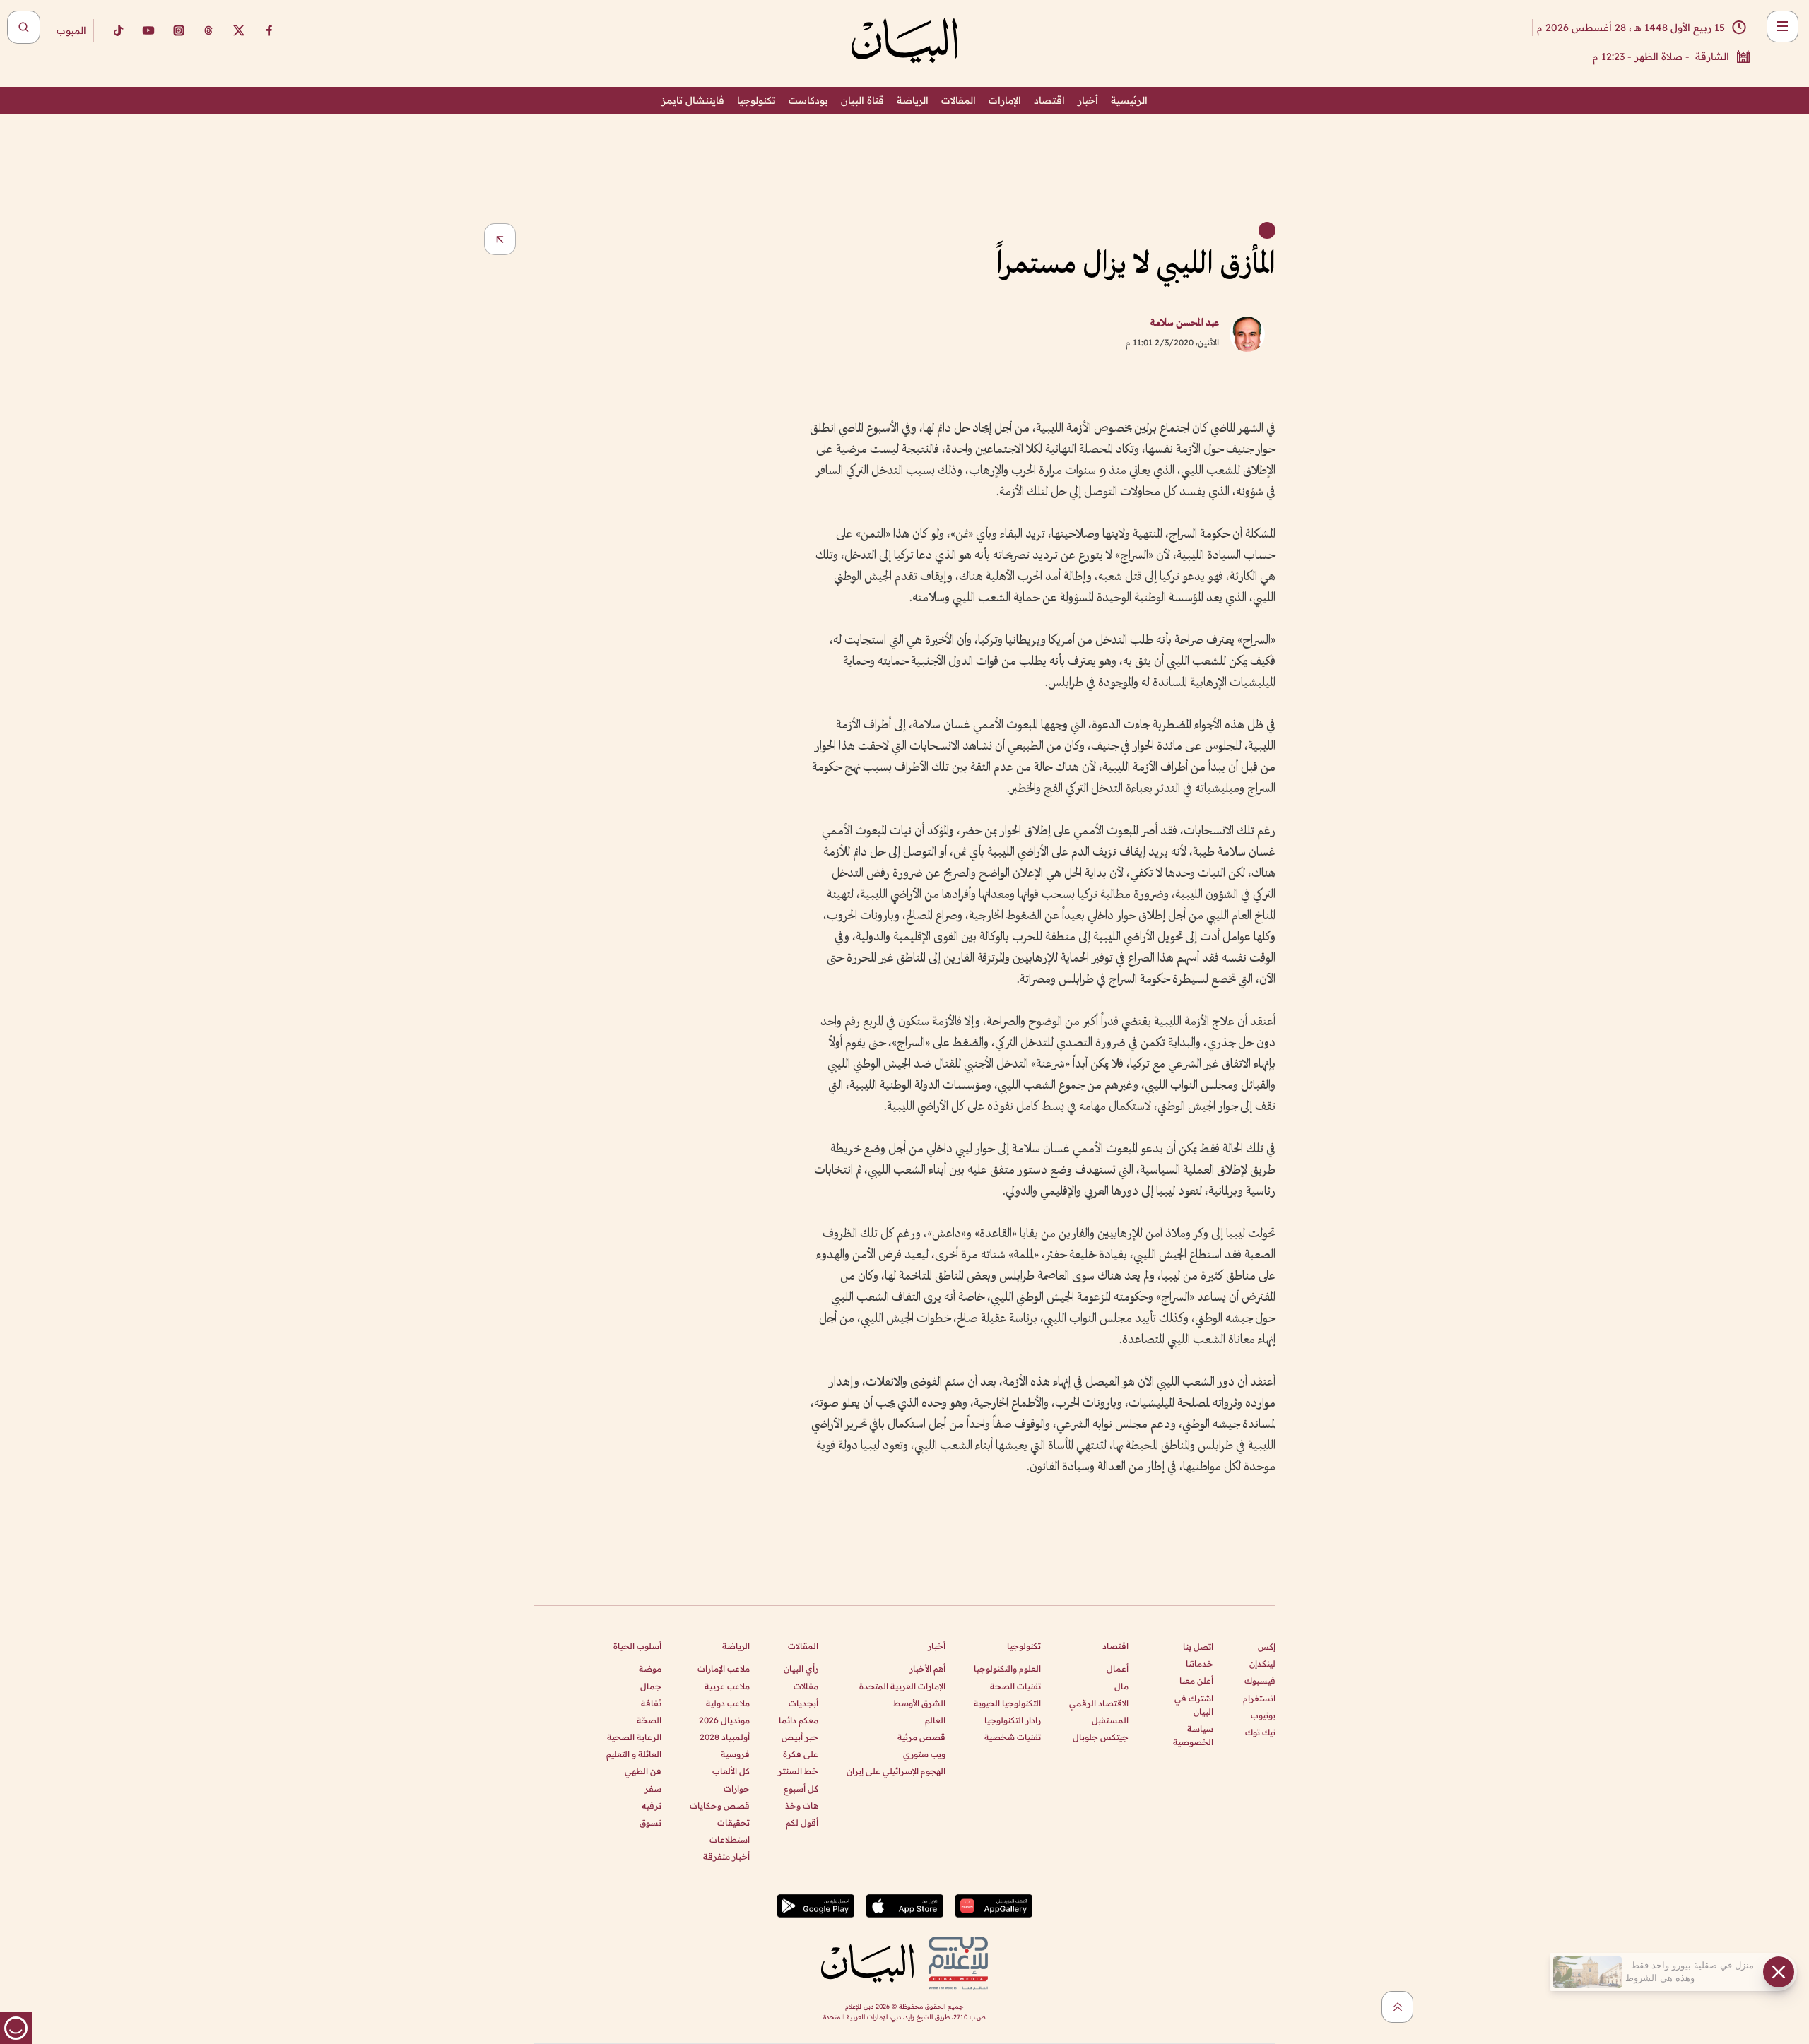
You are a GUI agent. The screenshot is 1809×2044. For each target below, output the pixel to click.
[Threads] (208, 30)
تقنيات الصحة (1015, 1686)
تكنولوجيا (756, 100)
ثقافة (651, 1703)
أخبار (1088, 100)
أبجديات (803, 1703)
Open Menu (1783, 26)
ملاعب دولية (728, 1703)
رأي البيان (801, 1668)
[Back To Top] (1397, 2007)
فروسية (735, 1754)
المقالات (959, 100)
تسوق (650, 1823)
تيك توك (1260, 1732)
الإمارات (1005, 100)
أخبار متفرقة (726, 1856)
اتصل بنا (1198, 1647)
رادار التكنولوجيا (1013, 1720)
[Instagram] (179, 30)
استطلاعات (730, 1839)
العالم (935, 1720)
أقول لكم (802, 1823)
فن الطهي (643, 1771)
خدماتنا (1200, 1664)
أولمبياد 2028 (725, 1737)
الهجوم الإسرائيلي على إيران (896, 1771)
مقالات (806, 1686)
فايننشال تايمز (693, 100)
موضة (650, 1668)
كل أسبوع (801, 1789)
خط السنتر (798, 1771)
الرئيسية (1129, 100)
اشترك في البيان (1194, 1705)
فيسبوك (1260, 1680)
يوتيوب (1263, 1715)
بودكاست (808, 100)
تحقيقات (733, 1823)
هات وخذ (802, 1806)
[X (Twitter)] (239, 30)
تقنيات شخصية (1013, 1737)
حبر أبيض (800, 1737)
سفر (653, 1789)
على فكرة (801, 1754)
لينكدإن (1262, 1664)
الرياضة (913, 100)
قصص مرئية (921, 1737)
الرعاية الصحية (634, 1737)
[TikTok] (118, 30)
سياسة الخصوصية (1193, 1735)
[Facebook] (269, 30)
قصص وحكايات (720, 1806)
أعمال (1118, 1668)
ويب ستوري (924, 1754)
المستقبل (1110, 1720)
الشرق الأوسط (919, 1703)
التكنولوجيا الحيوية (1007, 1703)
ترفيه (652, 1806)
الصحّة (649, 1720)
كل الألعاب (731, 1771)
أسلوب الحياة (637, 1646)
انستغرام (1259, 1698)
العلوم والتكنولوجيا (1007, 1668)
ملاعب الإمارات (724, 1668)
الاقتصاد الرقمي (1099, 1703)
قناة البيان (862, 100)
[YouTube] (148, 30)
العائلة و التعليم (634, 1754)
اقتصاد (1049, 100)
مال (1121, 1686)
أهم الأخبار (927, 1668)
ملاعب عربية (727, 1686)
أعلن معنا (1196, 1680)
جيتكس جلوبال (1101, 1737)
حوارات (737, 1789)
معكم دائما (799, 1720)
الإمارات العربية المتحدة (902, 1686)
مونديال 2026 (724, 1720)
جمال (651, 1686)
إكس (1267, 1647)
